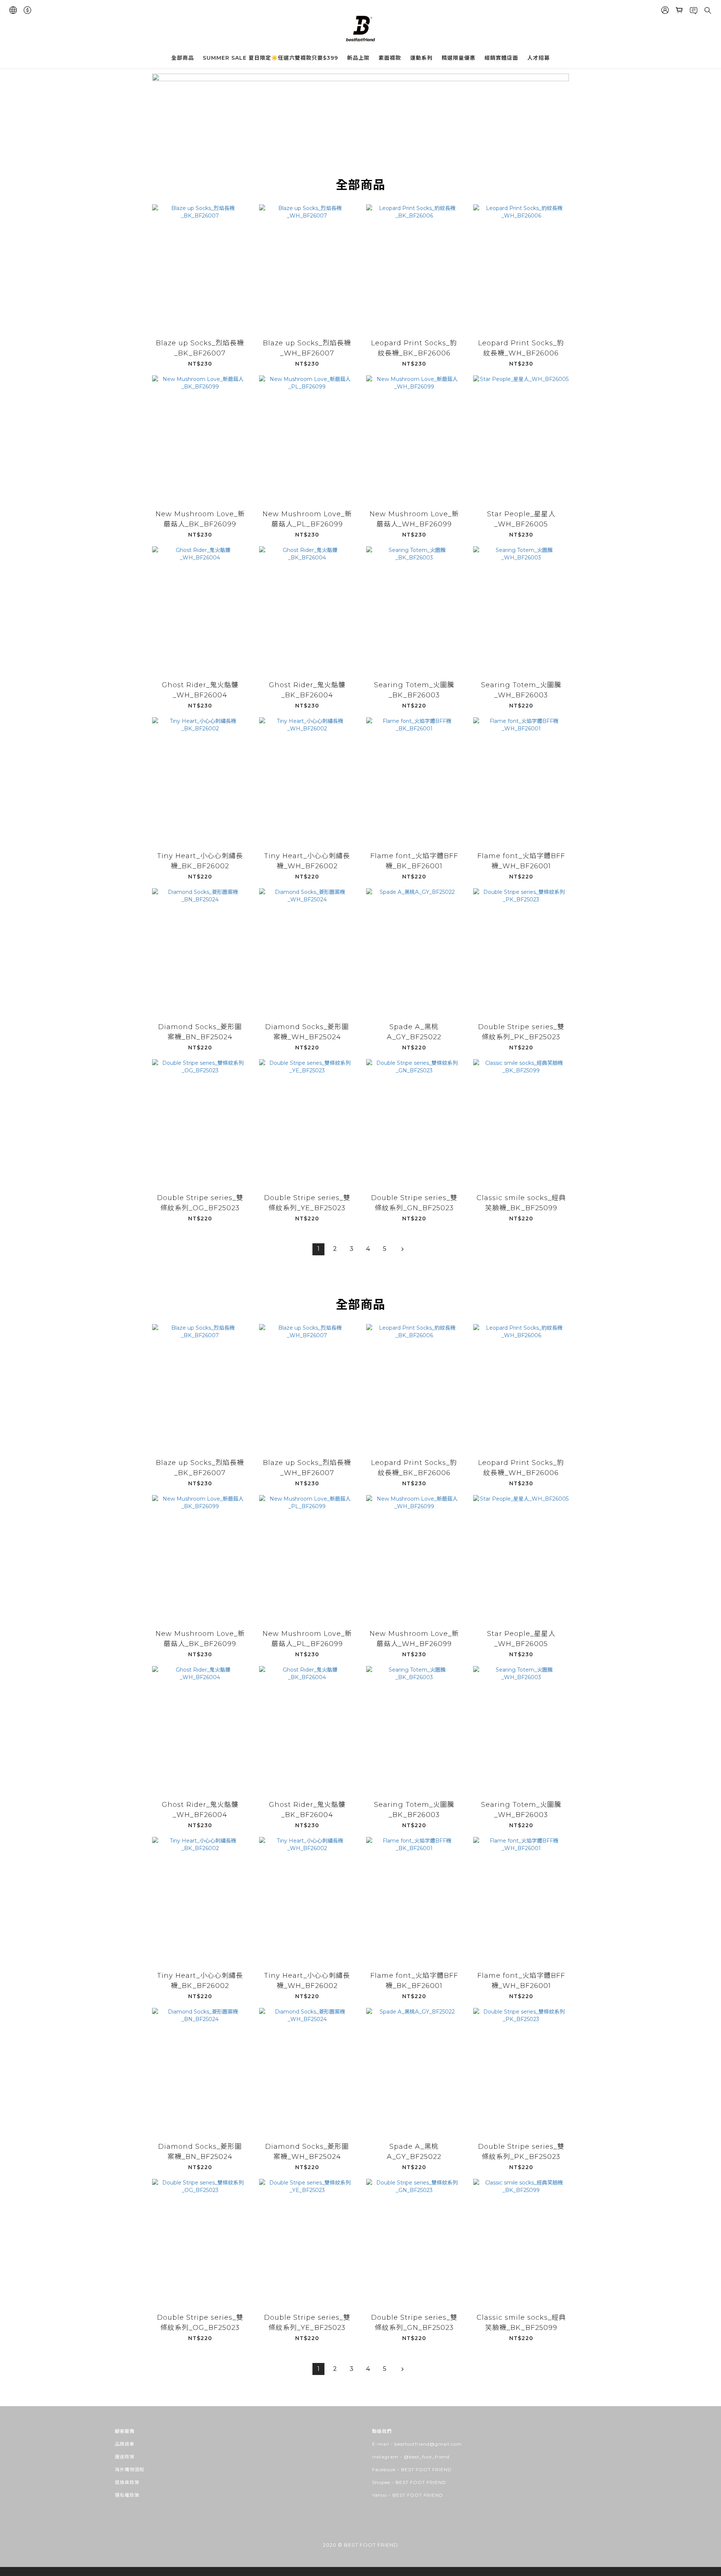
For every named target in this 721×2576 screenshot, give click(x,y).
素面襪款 (390, 58)
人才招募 (538, 58)
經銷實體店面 (501, 58)
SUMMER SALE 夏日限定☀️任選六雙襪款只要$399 (270, 58)
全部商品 (183, 58)
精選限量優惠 (459, 58)
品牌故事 (125, 2444)
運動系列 (421, 58)
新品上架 (358, 58)
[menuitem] (318, 1249)
